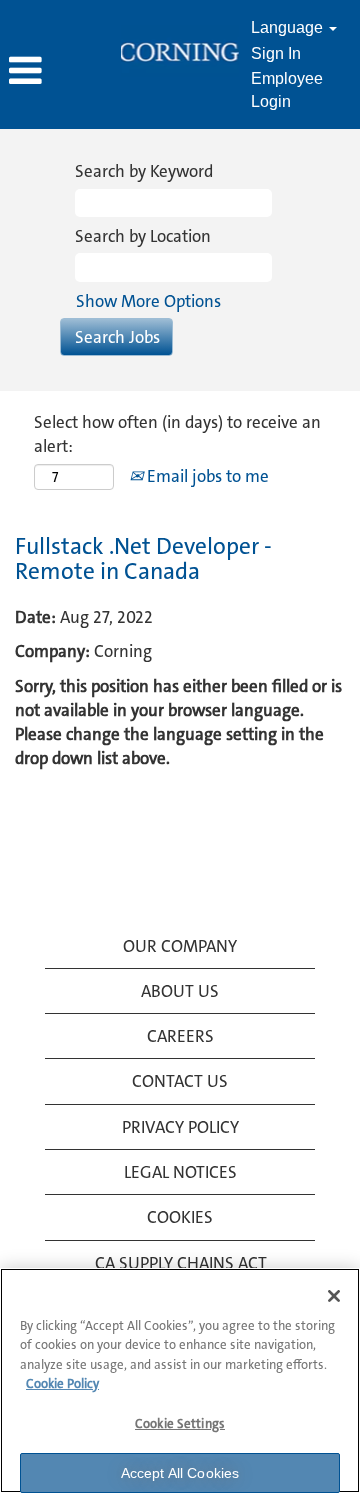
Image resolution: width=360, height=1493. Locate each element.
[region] (180, 1380)
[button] (60, 72)
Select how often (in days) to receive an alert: (177, 434)
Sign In (276, 53)
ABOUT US (180, 991)
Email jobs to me (206, 476)
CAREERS (180, 1036)
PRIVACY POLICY (180, 1127)
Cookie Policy (62, 1383)
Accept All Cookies (180, 1473)
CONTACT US (180, 1081)
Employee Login (287, 90)
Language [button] (289, 27)
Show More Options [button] (148, 301)
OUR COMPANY (180, 946)
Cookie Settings (180, 1423)
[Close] (334, 1296)
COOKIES (180, 1217)
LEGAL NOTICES (180, 1172)
